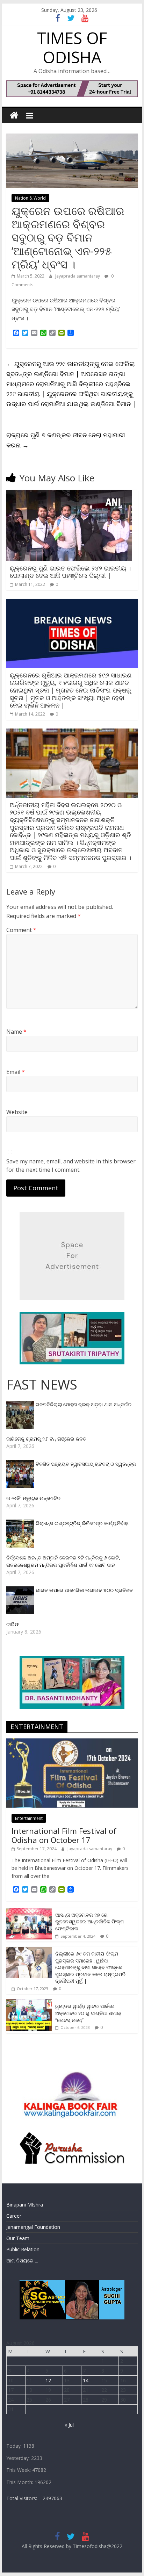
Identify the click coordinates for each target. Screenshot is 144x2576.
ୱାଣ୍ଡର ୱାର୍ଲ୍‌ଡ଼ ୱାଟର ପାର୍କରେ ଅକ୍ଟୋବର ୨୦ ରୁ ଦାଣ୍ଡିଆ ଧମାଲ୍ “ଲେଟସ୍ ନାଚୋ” (88, 2013)
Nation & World (30, 198)
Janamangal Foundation (33, 2227)
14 (86, 2380)
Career (14, 2216)
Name (16, 1032)
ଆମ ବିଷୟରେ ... (22, 2261)
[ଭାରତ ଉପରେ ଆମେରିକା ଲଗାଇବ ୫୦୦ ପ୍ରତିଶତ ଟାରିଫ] (21, 1590)
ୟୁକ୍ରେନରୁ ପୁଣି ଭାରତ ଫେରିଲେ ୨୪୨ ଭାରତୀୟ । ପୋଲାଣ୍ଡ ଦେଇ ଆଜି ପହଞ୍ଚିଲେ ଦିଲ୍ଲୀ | (70, 572)
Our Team (18, 2238)
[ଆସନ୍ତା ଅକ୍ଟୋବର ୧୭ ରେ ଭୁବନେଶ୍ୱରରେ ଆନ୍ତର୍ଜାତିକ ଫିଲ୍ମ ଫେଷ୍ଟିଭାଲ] (29, 1912)
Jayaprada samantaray (78, 276)
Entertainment (29, 1818)
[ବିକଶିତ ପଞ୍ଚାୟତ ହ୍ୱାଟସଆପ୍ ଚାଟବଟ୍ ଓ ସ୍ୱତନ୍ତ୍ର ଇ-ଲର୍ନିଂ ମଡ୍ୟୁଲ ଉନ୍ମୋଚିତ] (21, 1464)
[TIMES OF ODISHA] (14, 116)
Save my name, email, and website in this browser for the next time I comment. (71, 1165)
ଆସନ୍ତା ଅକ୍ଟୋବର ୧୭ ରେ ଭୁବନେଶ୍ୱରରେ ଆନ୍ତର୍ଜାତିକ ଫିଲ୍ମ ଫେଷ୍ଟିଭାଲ (89, 1922)
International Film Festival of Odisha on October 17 (64, 1835)
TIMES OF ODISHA (72, 47)
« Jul (69, 2425)
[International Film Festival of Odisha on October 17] (72, 1742)
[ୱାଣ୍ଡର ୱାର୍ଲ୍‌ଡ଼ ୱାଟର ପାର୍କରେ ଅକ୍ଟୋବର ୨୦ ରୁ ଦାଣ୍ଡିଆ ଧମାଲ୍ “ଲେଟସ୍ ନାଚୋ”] (29, 2003)
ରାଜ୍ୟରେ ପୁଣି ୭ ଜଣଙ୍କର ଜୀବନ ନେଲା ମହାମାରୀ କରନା (66, 440)
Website (17, 1112)
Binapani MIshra (25, 2205)
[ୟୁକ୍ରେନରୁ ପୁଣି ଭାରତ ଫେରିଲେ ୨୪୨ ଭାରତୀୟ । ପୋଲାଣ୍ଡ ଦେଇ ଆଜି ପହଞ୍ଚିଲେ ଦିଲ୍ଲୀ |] (69, 494)
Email (16, 1072)
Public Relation (23, 2249)
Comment (21, 930)
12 (48, 2380)
